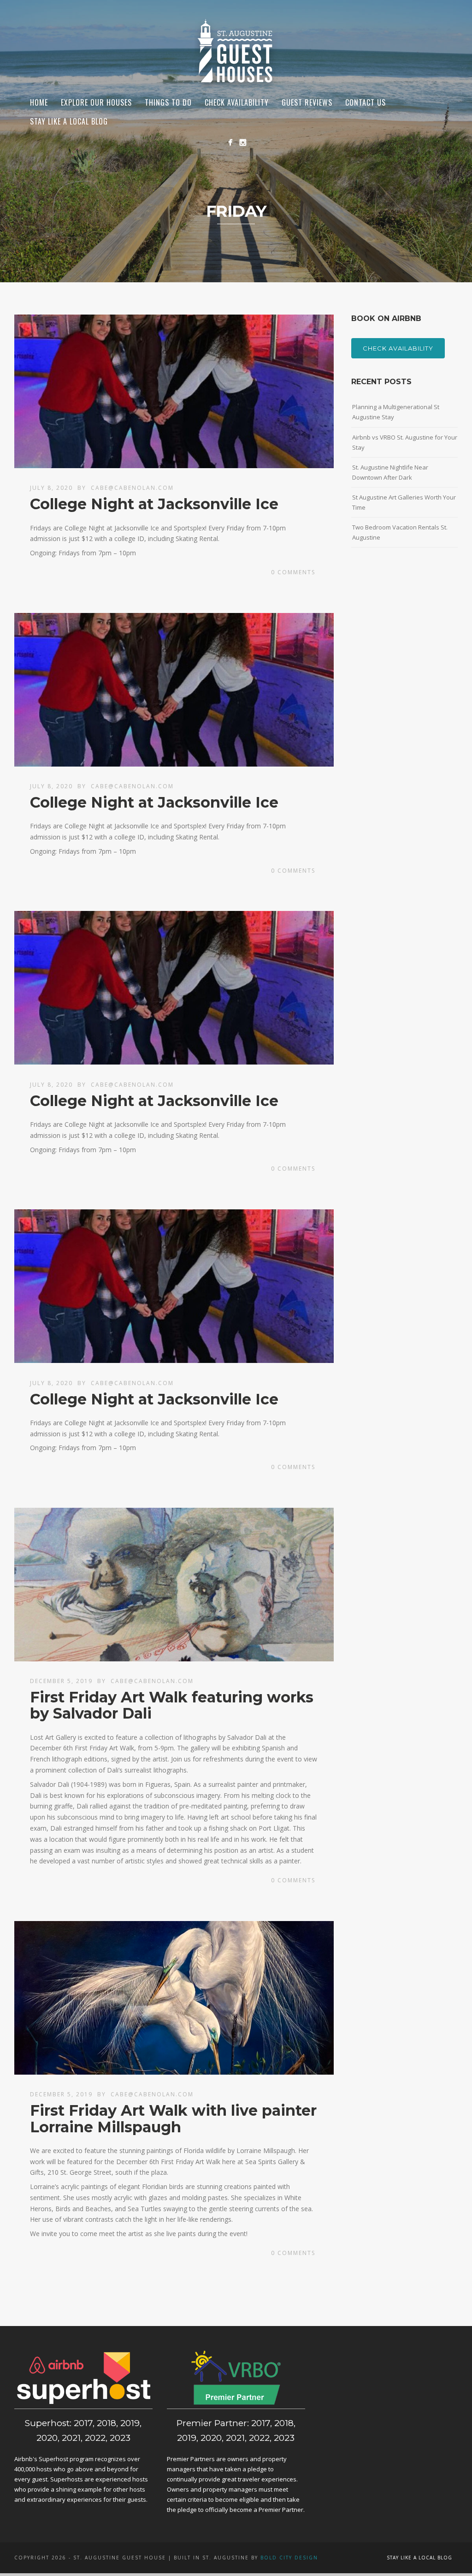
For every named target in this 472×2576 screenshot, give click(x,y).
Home (39, 102)
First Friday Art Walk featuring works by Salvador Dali (172, 1705)
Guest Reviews (307, 102)
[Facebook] (230, 142)
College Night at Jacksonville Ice (154, 504)
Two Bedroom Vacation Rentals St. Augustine (400, 532)
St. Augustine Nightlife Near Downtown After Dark (390, 472)
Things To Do (168, 102)
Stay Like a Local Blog (69, 121)
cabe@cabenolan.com (132, 488)
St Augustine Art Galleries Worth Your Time (404, 502)
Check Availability (398, 348)
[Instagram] (243, 142)
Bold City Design (289, 2558)
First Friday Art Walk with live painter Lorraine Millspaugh (173, 2118)
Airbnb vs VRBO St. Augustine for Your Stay (405, 442)
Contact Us (366, 102)
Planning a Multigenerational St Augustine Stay (396, 412)
